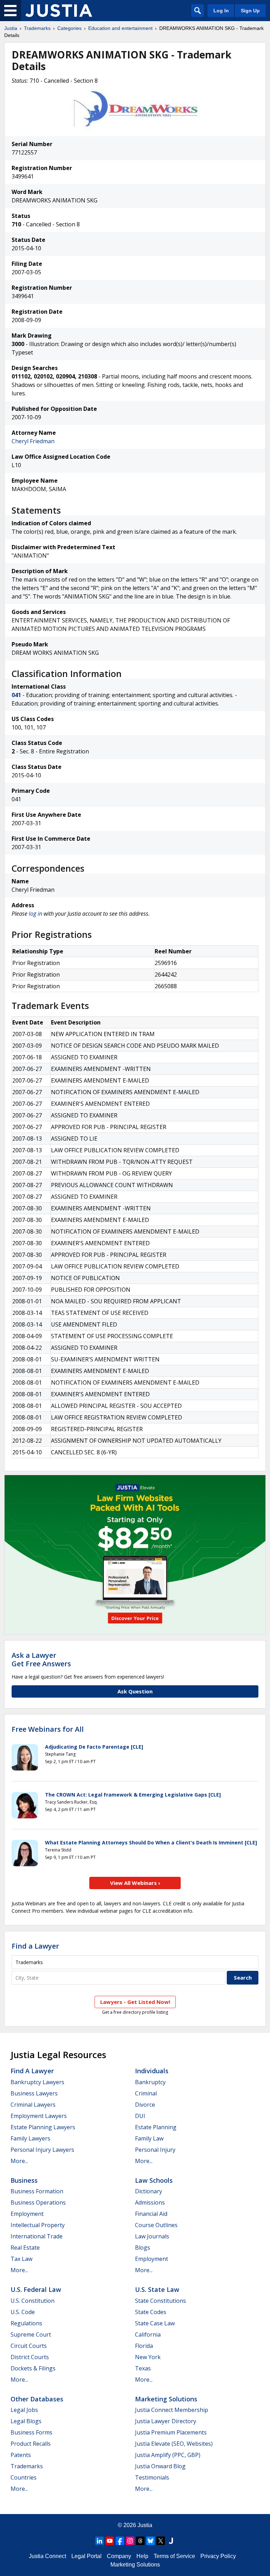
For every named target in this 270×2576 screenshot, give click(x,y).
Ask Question (135, 1691)
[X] (161, 2541)
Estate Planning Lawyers (43, 2127)
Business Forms (31, 2432)
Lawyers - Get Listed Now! (135, 2002)
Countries (24, 2477)
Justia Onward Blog (160, 2466)
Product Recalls (31, 2444)
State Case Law (155, 2323)
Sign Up (250, 11)
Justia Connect (47, 2556)
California (148, 2334)
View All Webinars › (135, 1883)
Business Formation (37, 2191)
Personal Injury (155, 2150)
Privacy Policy (218, 2556)
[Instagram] (130, 2541)
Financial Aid (151, 2214)
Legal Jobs (24, 2410)
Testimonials (152, 2477)
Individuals (152, 2071)
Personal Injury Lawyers (42, 2150)
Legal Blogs (26, 2421)
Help (142, 2556)
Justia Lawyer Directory (166, 2421)
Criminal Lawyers (33, 2105)
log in (36, 914)
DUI (140, 2116)
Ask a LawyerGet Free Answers (41, 1659)
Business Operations (38, 2202)
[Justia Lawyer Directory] (171, 2541)
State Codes (151, 2312)
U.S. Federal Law (36, 2289)
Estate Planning (156, 2127)
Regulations (26, 2323)
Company (119, 2556)
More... (19, 2161)
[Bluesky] (150, 2541)
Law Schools (154, 2180)
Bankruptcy (150, 2082)
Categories (69, 28)
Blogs (143, 2248)
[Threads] (140, 2541)
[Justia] (59, 11)
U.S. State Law (157, 2289)
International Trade (37, 2236)
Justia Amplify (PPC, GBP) (168, 2455)
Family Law (149, 2138)
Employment (27, 2214)
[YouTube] (110, 2541)
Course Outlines (156, 2225)
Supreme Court (31, 2334)
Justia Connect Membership (172, 2410)
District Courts (30, 2357)
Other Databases (37, 2399)
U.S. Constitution (33, 2301)
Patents (21, 2455)
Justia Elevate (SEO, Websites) (174, 2444)
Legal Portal (86, 2556)
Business (24, 2180)
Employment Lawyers (39, 2116)
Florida (144, 2346)
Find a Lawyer (35, 1946)
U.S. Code (23, 2312)
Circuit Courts (29, 2346)
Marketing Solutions (166, 2399)
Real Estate (25, 2248)
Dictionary (149, 2191)
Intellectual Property (38, 2225)
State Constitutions (160, 2301)
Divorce (145, 2105)
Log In (221, 11)
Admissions (150, 2202)
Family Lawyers (30, 2138)
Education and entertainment (120, 28)
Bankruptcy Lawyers (37, 2082)
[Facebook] (120, 2541)
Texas (143, 2368)
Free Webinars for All (48, 1729)
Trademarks (37, 28)
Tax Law (21, 2259)
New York (148, 2357)
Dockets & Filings (33, 2368)
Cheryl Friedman (33, 441)
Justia (11, 28)
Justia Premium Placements (171, 2432)
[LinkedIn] (99, 2541)
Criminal (146, 2093)
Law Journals (152, 2236)
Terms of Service (174, 2556)
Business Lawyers (34, 2093)
